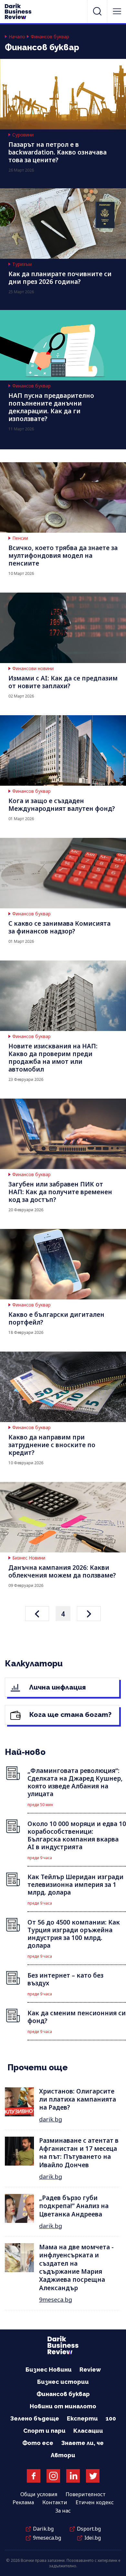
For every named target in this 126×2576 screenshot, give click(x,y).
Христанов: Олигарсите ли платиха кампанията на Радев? (78, 2099)
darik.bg (51, 2119)
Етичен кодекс (95, 2502)
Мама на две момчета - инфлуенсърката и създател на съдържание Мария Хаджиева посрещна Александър (76, 2267)
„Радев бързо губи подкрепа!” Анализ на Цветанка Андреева (74, 2206)
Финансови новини (33, 669)
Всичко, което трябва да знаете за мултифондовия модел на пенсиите (63, 556)
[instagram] (53, 2476)
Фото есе (38, 2443)
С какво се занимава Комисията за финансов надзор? (59, 927)
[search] (97, 11)
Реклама (23, 2502)
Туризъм (22, 264)
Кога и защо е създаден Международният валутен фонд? (62, 805)
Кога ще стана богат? (70, 1714)
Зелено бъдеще (35, 2418)
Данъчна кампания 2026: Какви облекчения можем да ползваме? (62, 1571)
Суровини (23, 135)
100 (111, 2418)
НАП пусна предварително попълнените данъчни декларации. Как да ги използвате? (51, 407)
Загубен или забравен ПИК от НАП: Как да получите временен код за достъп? (60, 1192)
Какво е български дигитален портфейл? (56, 1318)
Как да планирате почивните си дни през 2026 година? (60, 278)
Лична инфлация (57, 1687)
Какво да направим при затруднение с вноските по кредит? (52, 1445)
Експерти (82, 2418)
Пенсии (20, 538)
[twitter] (93, 2476)
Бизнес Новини (29, 1558)
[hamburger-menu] (117, 11)
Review (90, 2370)
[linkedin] (73, 2476)
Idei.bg (93, 2538)
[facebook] (34, 2476)
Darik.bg (43, 2529)
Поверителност (86, 2494)
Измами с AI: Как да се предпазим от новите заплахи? (63, 682)
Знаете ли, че (82, 2443)
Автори (63, 2455)
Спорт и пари (44, 2431)
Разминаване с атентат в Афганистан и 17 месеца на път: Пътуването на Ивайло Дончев (79, 2153)
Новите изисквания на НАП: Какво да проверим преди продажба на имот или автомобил (53, 1058)
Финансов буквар (50, 37)
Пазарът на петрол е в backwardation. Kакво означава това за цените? (58, 152)
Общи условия (39, 2494)
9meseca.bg (56, 2300)
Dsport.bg (89, 2529)
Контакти (55, 2502)
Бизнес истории (63, 2382)
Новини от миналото (63, 2406)
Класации (88, 2431)
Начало (17, 37)
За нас (63, 2511)
